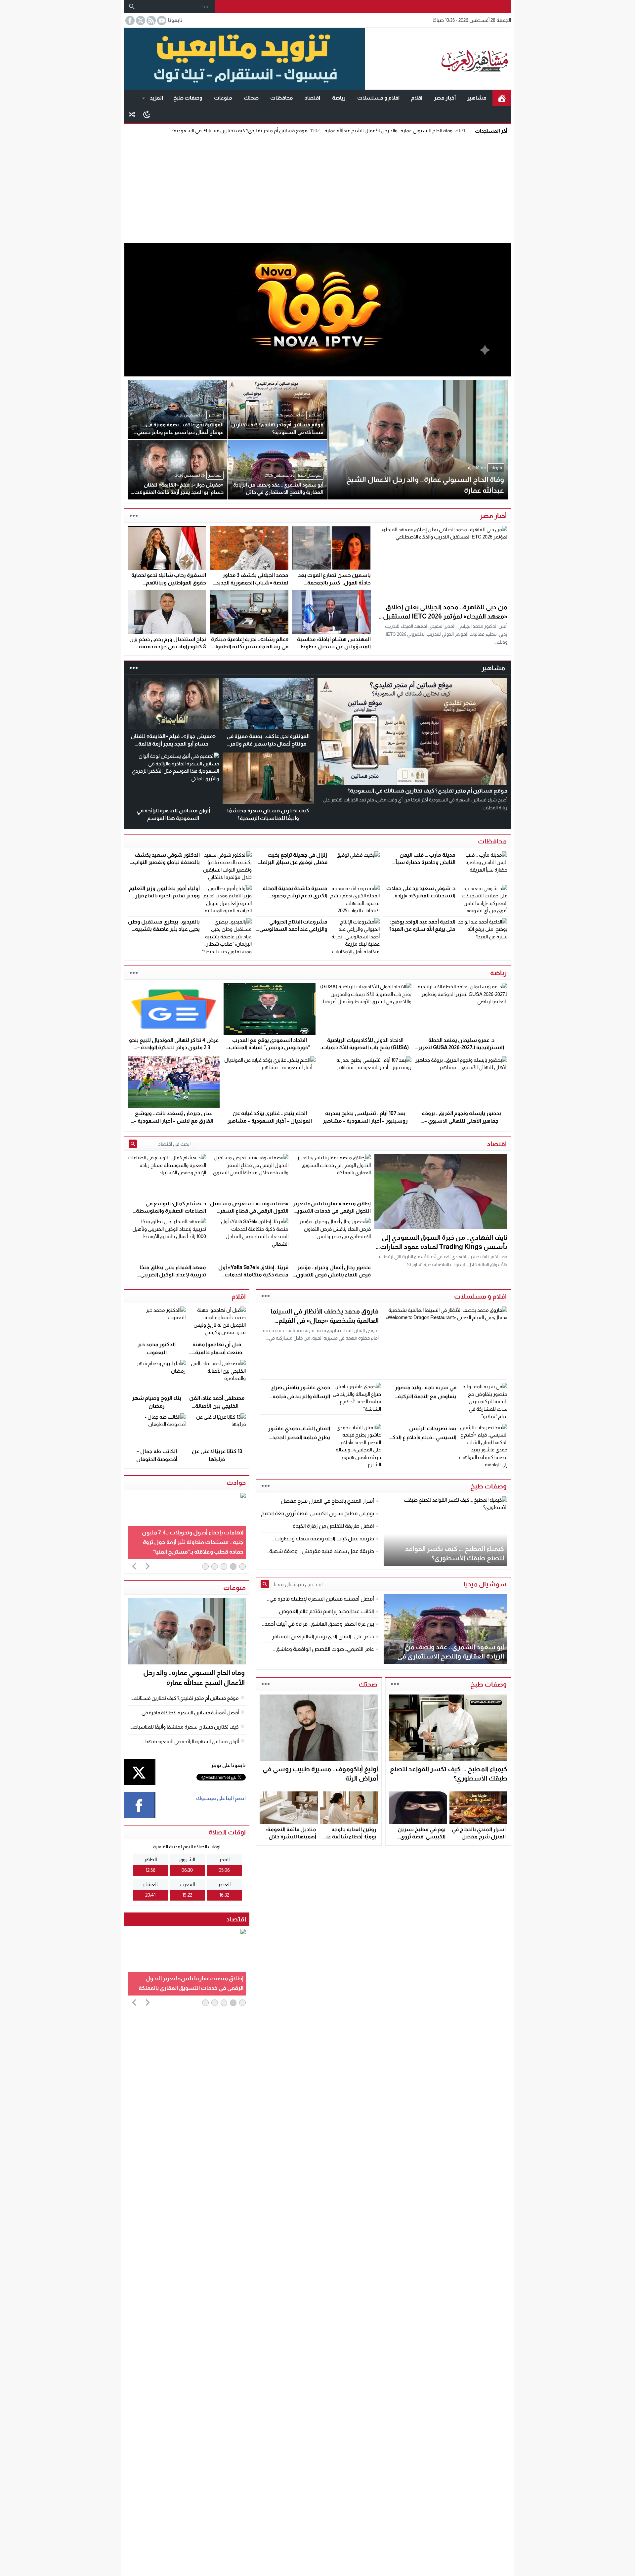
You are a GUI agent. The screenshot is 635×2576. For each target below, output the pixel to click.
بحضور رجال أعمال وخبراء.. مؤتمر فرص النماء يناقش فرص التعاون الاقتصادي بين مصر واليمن (333, 1275)
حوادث (236, 1482)
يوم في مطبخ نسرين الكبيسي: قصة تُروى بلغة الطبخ (422, 1837)
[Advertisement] (317, 189)
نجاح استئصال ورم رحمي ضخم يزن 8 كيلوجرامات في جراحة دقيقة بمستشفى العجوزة (168, 647)
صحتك (251, 98)
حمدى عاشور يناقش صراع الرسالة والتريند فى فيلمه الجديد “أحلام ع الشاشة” (301, 1396)
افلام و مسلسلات (378, 98)
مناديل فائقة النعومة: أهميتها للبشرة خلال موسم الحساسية (291, 1837)
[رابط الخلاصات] (150, 21)
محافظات (282, 98)
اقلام (417, 98)
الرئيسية (502, 98)
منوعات (223, 98)
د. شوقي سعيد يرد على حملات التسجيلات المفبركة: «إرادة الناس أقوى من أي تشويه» (421, 896)
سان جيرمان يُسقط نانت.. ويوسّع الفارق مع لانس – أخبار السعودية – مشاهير (174, 1121)
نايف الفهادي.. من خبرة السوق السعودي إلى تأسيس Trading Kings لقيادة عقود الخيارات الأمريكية (444, 1247)
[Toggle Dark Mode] (147, 114)
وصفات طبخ (188, 98)
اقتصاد (312, 98)
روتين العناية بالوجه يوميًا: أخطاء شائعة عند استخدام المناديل (350, 1837)
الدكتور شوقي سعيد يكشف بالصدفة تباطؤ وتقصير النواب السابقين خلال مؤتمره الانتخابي (164, 862)
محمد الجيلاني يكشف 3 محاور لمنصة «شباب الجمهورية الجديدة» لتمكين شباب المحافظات (249, 582)
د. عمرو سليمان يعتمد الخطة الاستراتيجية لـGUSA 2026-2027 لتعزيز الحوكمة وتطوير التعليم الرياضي (461, 1048)
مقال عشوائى (132, 114)
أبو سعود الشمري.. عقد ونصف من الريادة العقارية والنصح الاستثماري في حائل (451, 1656)
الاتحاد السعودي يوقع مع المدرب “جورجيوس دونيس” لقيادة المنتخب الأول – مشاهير (270, 1048)
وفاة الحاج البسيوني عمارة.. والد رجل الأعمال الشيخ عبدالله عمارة (395, 130)
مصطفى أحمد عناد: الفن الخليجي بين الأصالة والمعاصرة (217, 1406)
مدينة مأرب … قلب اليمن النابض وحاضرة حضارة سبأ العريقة (425, 862)
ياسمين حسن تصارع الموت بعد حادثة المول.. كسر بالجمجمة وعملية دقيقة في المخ (334, 582)
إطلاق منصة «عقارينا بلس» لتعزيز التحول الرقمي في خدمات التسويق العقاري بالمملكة (332, 1211)
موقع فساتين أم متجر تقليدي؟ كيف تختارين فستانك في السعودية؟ (246, 130)
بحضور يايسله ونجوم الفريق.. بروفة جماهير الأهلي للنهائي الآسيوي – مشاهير (461, 1121)
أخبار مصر (445, 98)
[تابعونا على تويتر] (140, 21)
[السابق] (134, 1566)
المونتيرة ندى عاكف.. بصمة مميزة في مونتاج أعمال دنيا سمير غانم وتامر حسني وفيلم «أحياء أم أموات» (268, 744)
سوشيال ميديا (485, 1584)
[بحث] (132, 7)
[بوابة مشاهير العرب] (438, 59)
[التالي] (148, 1566)
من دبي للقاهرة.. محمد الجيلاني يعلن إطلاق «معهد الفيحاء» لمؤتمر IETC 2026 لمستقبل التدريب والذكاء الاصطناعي (445, 616)
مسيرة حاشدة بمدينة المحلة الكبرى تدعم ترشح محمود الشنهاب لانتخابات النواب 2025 (292, 896)
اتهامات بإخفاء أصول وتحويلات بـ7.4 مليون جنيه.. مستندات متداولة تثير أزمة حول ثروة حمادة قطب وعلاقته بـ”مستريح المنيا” (193, 1542)
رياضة (339, 98)
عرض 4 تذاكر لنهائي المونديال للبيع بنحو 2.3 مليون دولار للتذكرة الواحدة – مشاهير (174, 1048)
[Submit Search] (133, 1144)
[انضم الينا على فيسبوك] (129, 21)
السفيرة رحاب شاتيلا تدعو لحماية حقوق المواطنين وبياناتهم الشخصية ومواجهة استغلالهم (169, 582)
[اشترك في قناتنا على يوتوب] (161, 21)
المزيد (156, 98)
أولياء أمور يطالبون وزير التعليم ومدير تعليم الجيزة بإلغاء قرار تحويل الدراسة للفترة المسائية (164, 896)
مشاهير (477, 98)
